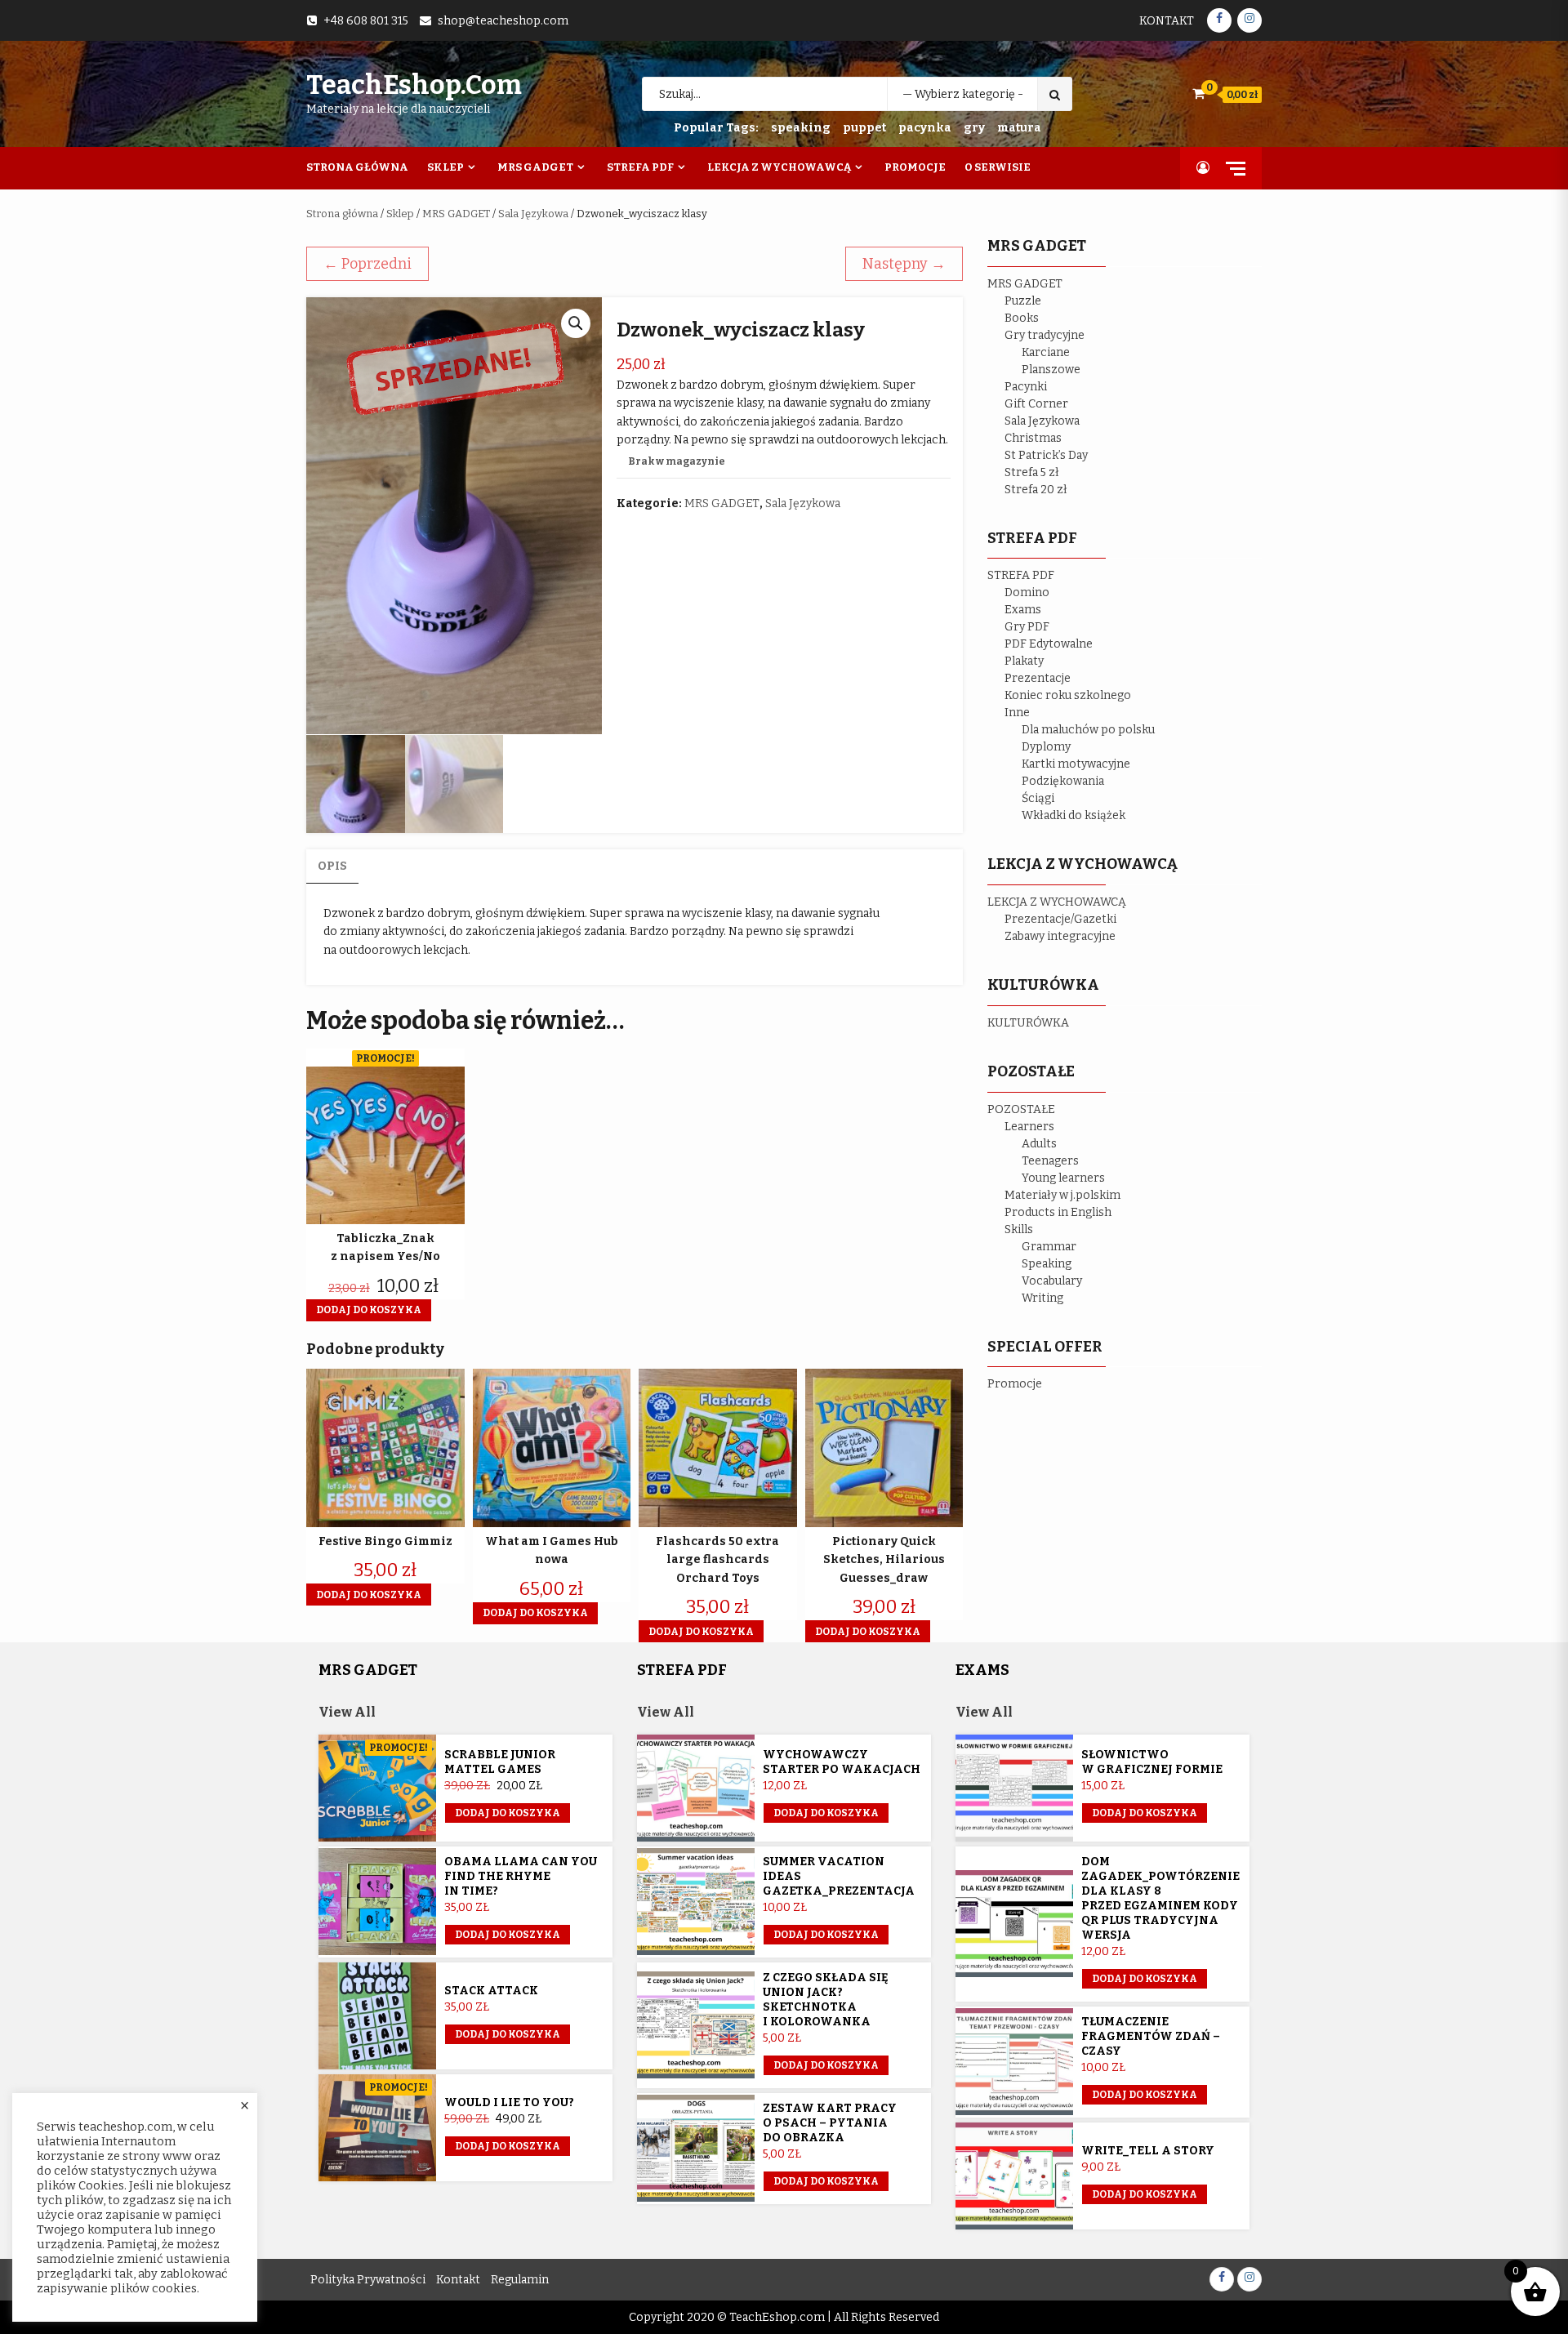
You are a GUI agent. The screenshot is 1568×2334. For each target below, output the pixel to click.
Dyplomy (1046, 747)
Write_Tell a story (1148, 2151)
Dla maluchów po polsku (1088, 730)
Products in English (1058, 1212)
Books (1022, 318)
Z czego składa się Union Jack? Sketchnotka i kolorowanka (826, 2000)
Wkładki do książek (1074, 815)
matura (1019, 128)
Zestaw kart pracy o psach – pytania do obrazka (830, 2123)
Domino (1027, 592)
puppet (864, 128)
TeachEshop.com (414, 85)
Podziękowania (1063, 781)
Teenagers (1050, 1161)
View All (347, 1712)
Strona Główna (357, 167)
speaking (801, 128)
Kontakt (1167, 21)
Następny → (904, 264)
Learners (1029, 1127)
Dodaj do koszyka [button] (369, 1310)
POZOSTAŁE (1021, 1109)
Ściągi (1038, 798)
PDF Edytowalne (1049, 644)
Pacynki (1026, 387)
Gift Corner (1036, 404)
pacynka (925, 128)
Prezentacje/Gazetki (1060, 919)
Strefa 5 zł (1032, 472)
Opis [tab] (332, 866)
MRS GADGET (456, 214)
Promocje (915, 167)
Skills (1019, 1229)
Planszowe (1051, 370)
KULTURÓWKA (1028, 1023)
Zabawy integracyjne (1060, 936)
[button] (576, 323)
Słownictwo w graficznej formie (1152, 1762)
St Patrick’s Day (1046, 455)
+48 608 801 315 (366, 21)
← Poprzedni (367, 264)
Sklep (445, 167)
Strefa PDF (640, 167)
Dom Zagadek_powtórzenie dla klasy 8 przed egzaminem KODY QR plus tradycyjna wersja (1160, 1898)
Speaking (1047, 1264)
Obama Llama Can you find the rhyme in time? (521, 1876)
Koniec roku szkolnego (1068, 695)
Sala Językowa (533, 214)
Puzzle (1023, 301)
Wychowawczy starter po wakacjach (842, 1762)
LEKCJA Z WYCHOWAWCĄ (1057, 902)
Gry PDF (1027, 627)
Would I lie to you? (509, 2102)
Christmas (1033, 438)
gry (974, 128)
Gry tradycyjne (1045, 335)
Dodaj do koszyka (508, 1813)
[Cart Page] (1198, 94)
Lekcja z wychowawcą (779, 167)
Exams (1023, 610)
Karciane (1046, 352)
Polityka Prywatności (368, 2280)
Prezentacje (1038, 678)
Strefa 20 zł (1036, 490)
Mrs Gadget (535, 167)
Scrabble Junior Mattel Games (500, 1762)
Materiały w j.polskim (1062, 1195)
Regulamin (520, 2280)
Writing (1042, 1298)
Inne (1017, 713)
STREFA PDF (1021, 575)
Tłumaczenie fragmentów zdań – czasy (1151, 2036)
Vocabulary (1052, 1281)
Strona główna (342, 214)
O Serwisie (998, 167)
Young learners (1063, 1178)
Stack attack (491, 1991)
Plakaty (1024, 661)
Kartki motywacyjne (1076, 764)
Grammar (1049, 1247)
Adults (1039, 1144)
